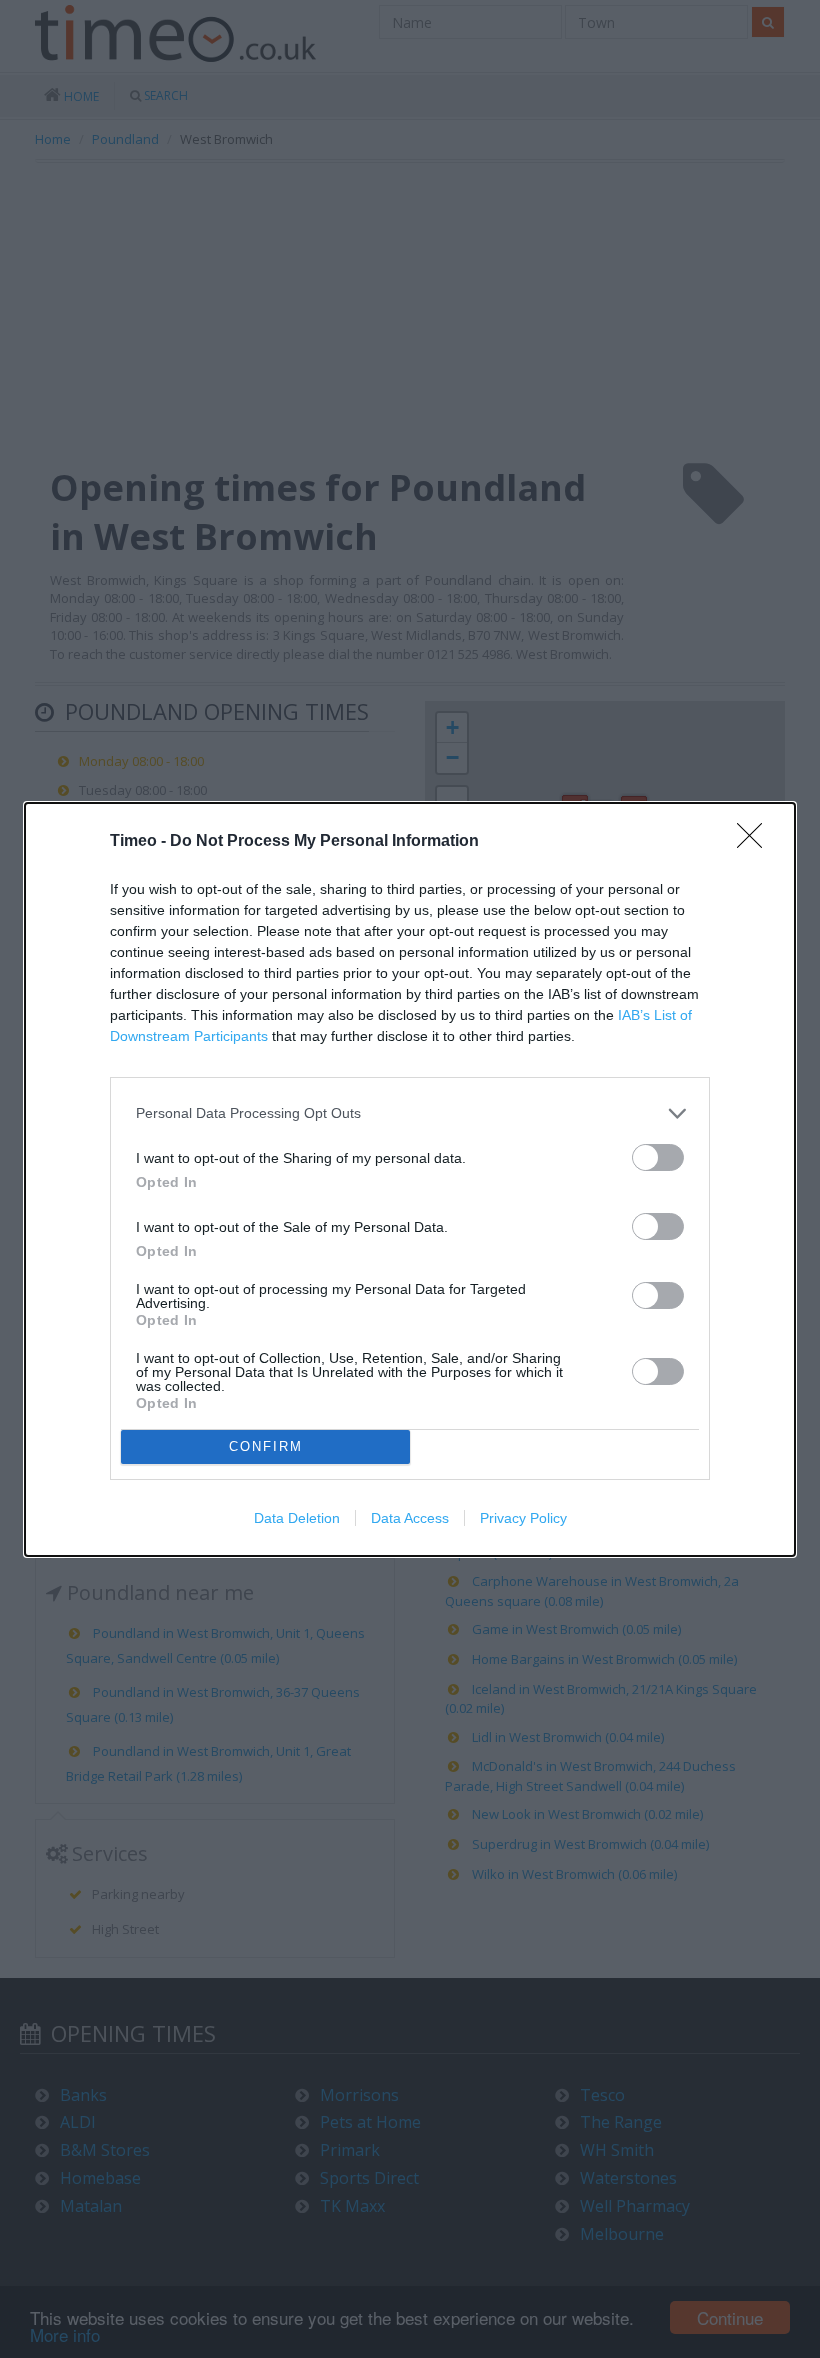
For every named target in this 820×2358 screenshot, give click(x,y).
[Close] (756, 842)
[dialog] (410, 1179)
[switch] (658, 1157)
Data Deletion (297, 1518)
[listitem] (410, 1113)
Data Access (410, 1518)
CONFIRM (266, 1446)
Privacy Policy (523, 1518)
